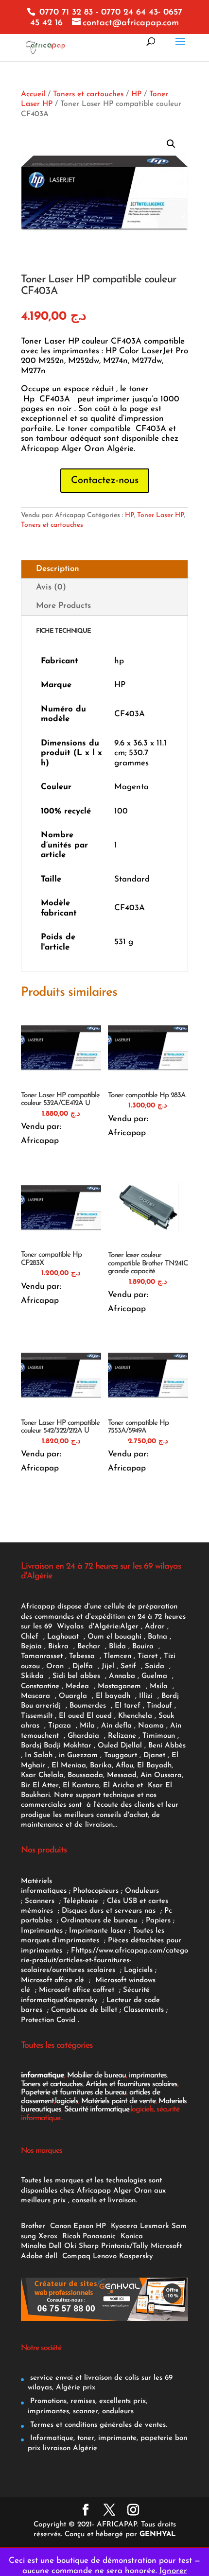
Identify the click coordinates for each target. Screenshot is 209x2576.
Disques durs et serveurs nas (110, 1911)
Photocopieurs (96, 1891)
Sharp (89, 2246)
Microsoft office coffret (79, 1990)
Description (58, 569)
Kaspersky (83, 2000)
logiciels (67, 2101)
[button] (171, 144)
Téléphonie (82, 1901)
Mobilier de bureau (96, 2075)
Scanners (41, 1901)
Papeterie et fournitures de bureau (74, 2092)
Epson (83, 2226)
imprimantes (148, 2075)
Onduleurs (142, 1891)
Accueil (33, 94)
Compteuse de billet (84, 2010)
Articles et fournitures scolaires (131, 2084)
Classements (145, 2010)
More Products (63, 606)
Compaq (76, 2256)
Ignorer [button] (173, 2571)
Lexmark (155, 2226)
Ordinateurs (82, 1921)
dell (51, 2256)
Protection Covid (48, 2020)
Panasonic (99, 2237)
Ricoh (71, 2237)
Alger (129, 1627)
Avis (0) (51, 587)
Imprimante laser (96, 1931)
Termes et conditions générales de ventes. (97, 2425)
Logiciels (139, 1970)
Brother (34, 2226)
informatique (43, 2075)
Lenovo (105, 2256)
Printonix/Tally (125, 2246)
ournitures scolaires (84, 1970)
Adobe (32, 2256)
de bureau (121, 1921)
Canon (61, 2226)
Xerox (48, 2237)
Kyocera (124, 2226)
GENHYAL (158, 2534)
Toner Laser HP (160, 515)
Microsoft (167, 2246)
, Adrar (153, 1627)
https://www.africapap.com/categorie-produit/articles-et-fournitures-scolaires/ (104, 1961)
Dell (55, 2246)
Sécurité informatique (97, 2109)
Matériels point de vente (118, 2101)
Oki (70, 2246)
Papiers (158, 1921)
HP (136, 94)
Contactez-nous (105, 481)
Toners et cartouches (88, 94)
